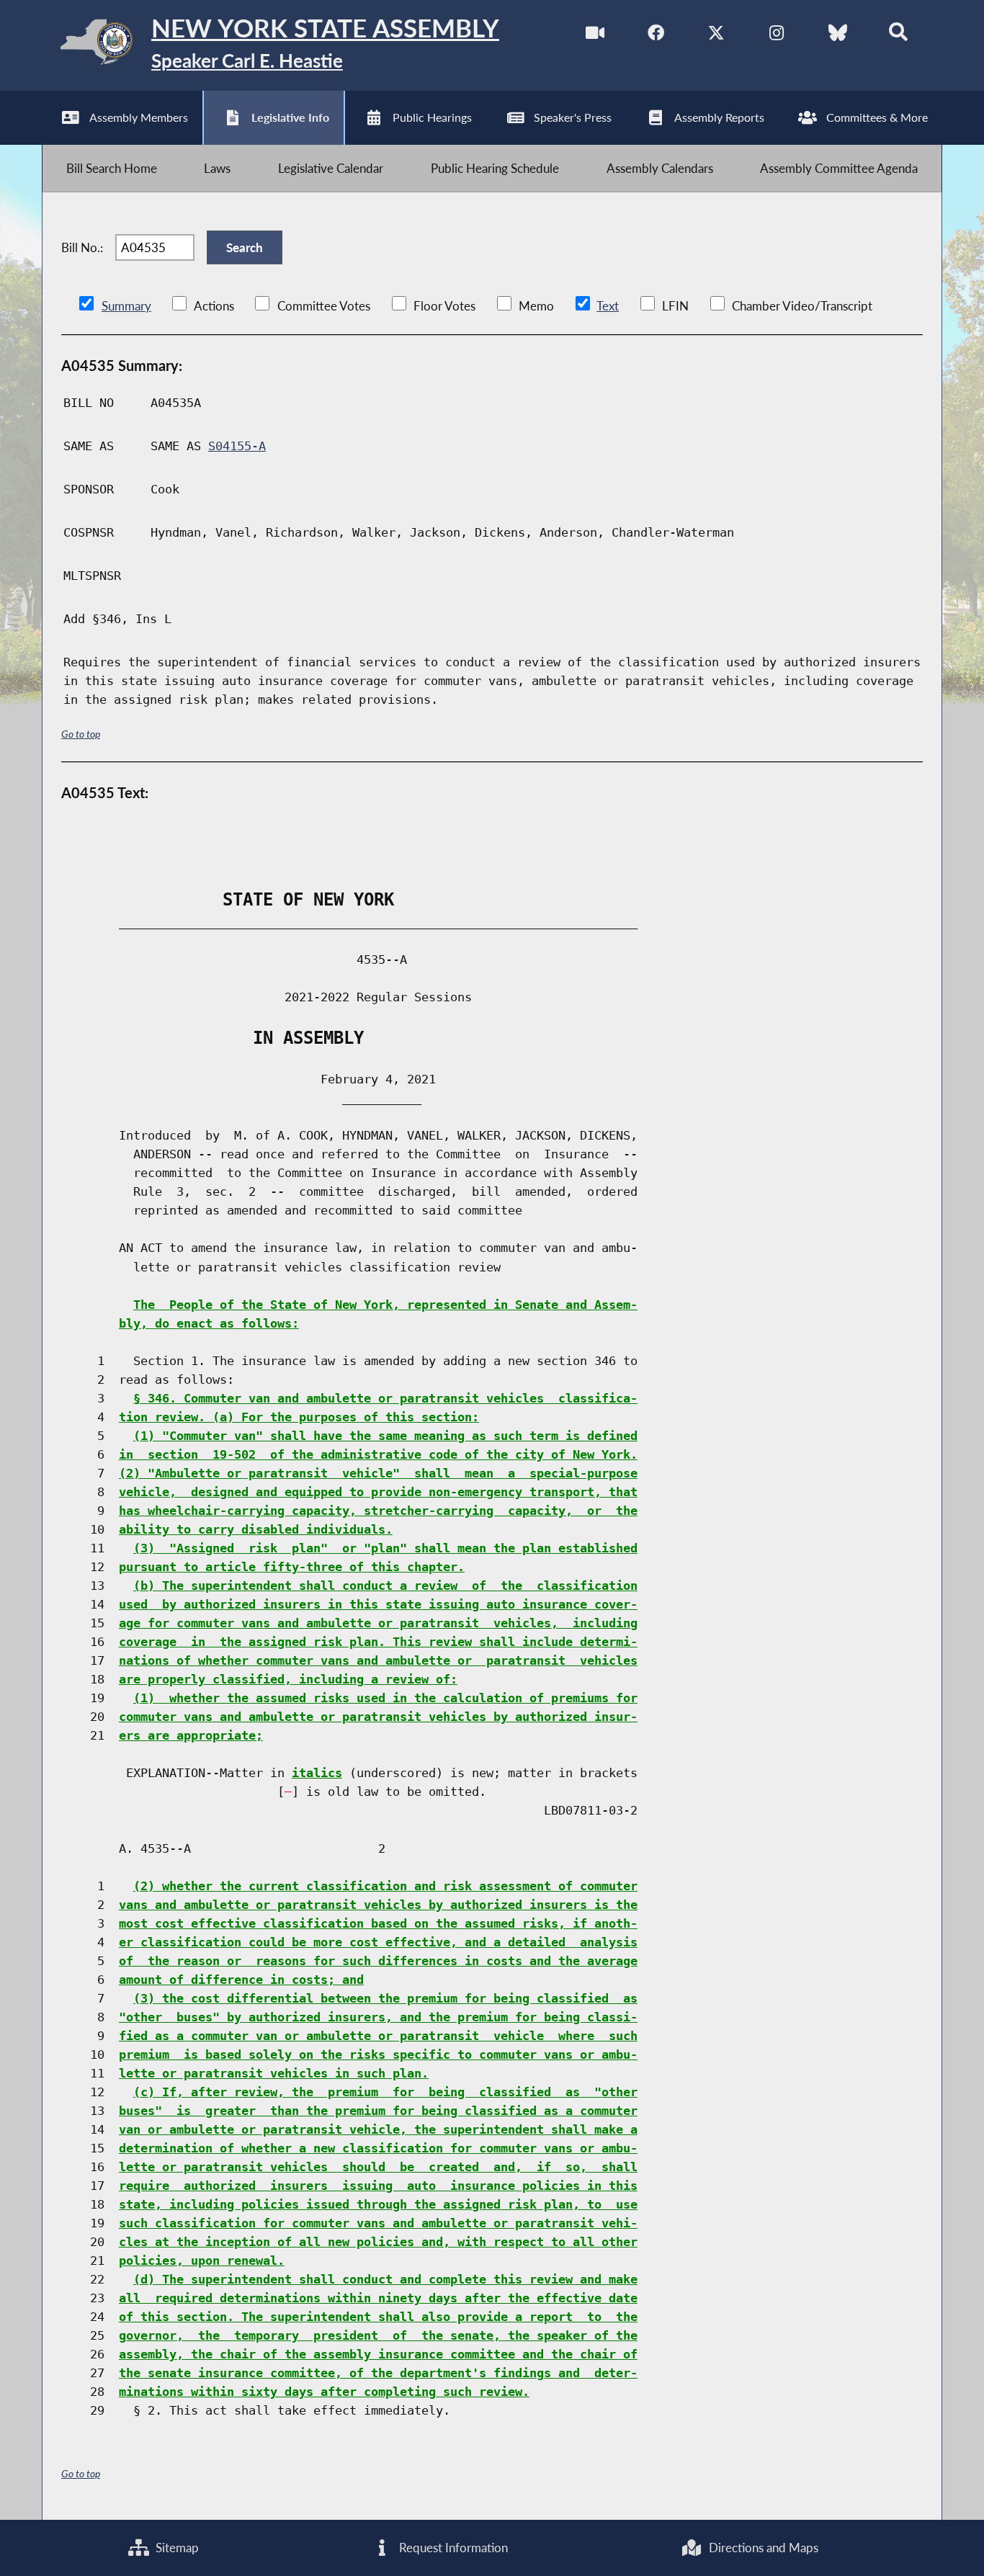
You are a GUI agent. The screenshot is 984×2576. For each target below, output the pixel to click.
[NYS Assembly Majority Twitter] (716, 35)
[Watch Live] (595, 35)
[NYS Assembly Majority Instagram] (777, 35)
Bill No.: (82, 247)
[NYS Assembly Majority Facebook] (656, 35)
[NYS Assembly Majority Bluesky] (837, 35)
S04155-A (237, 446)
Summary (126, 306)
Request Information (452, 2548)
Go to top (81, 734)
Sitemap (176, 2548)
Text (608, 306)
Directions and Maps (762, 2548)
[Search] (898, 35)
